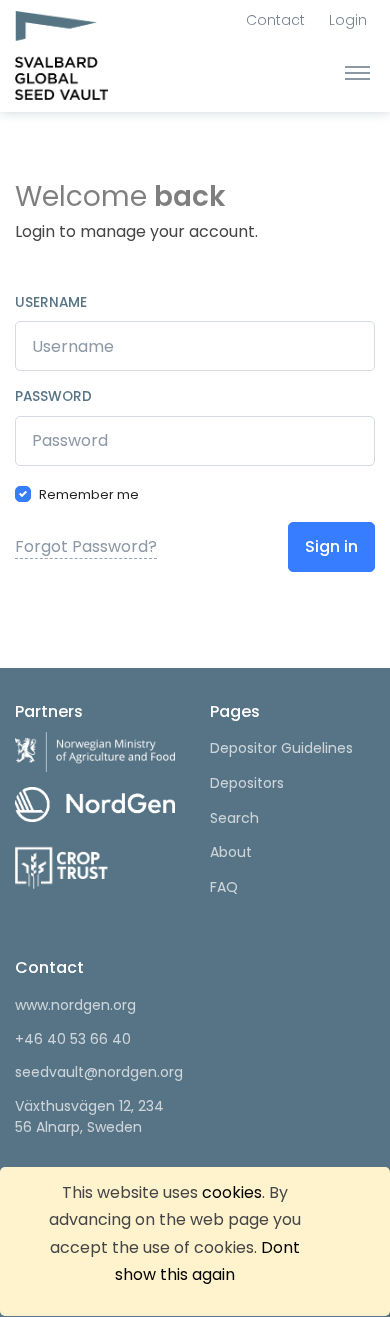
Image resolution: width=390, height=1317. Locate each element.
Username (51, 302)
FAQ (224, 887)
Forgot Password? (86, 546)
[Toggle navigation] (357, 72)
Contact (275, 20)
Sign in (331, 546)
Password (53, 396)
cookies (232, 1192)
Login (348, 20)
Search (234, 818)
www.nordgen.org (75, 1005)
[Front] (90, 59)
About (231, 852)
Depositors (247, 783)
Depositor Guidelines (281, 748)
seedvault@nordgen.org (97, 1072)
